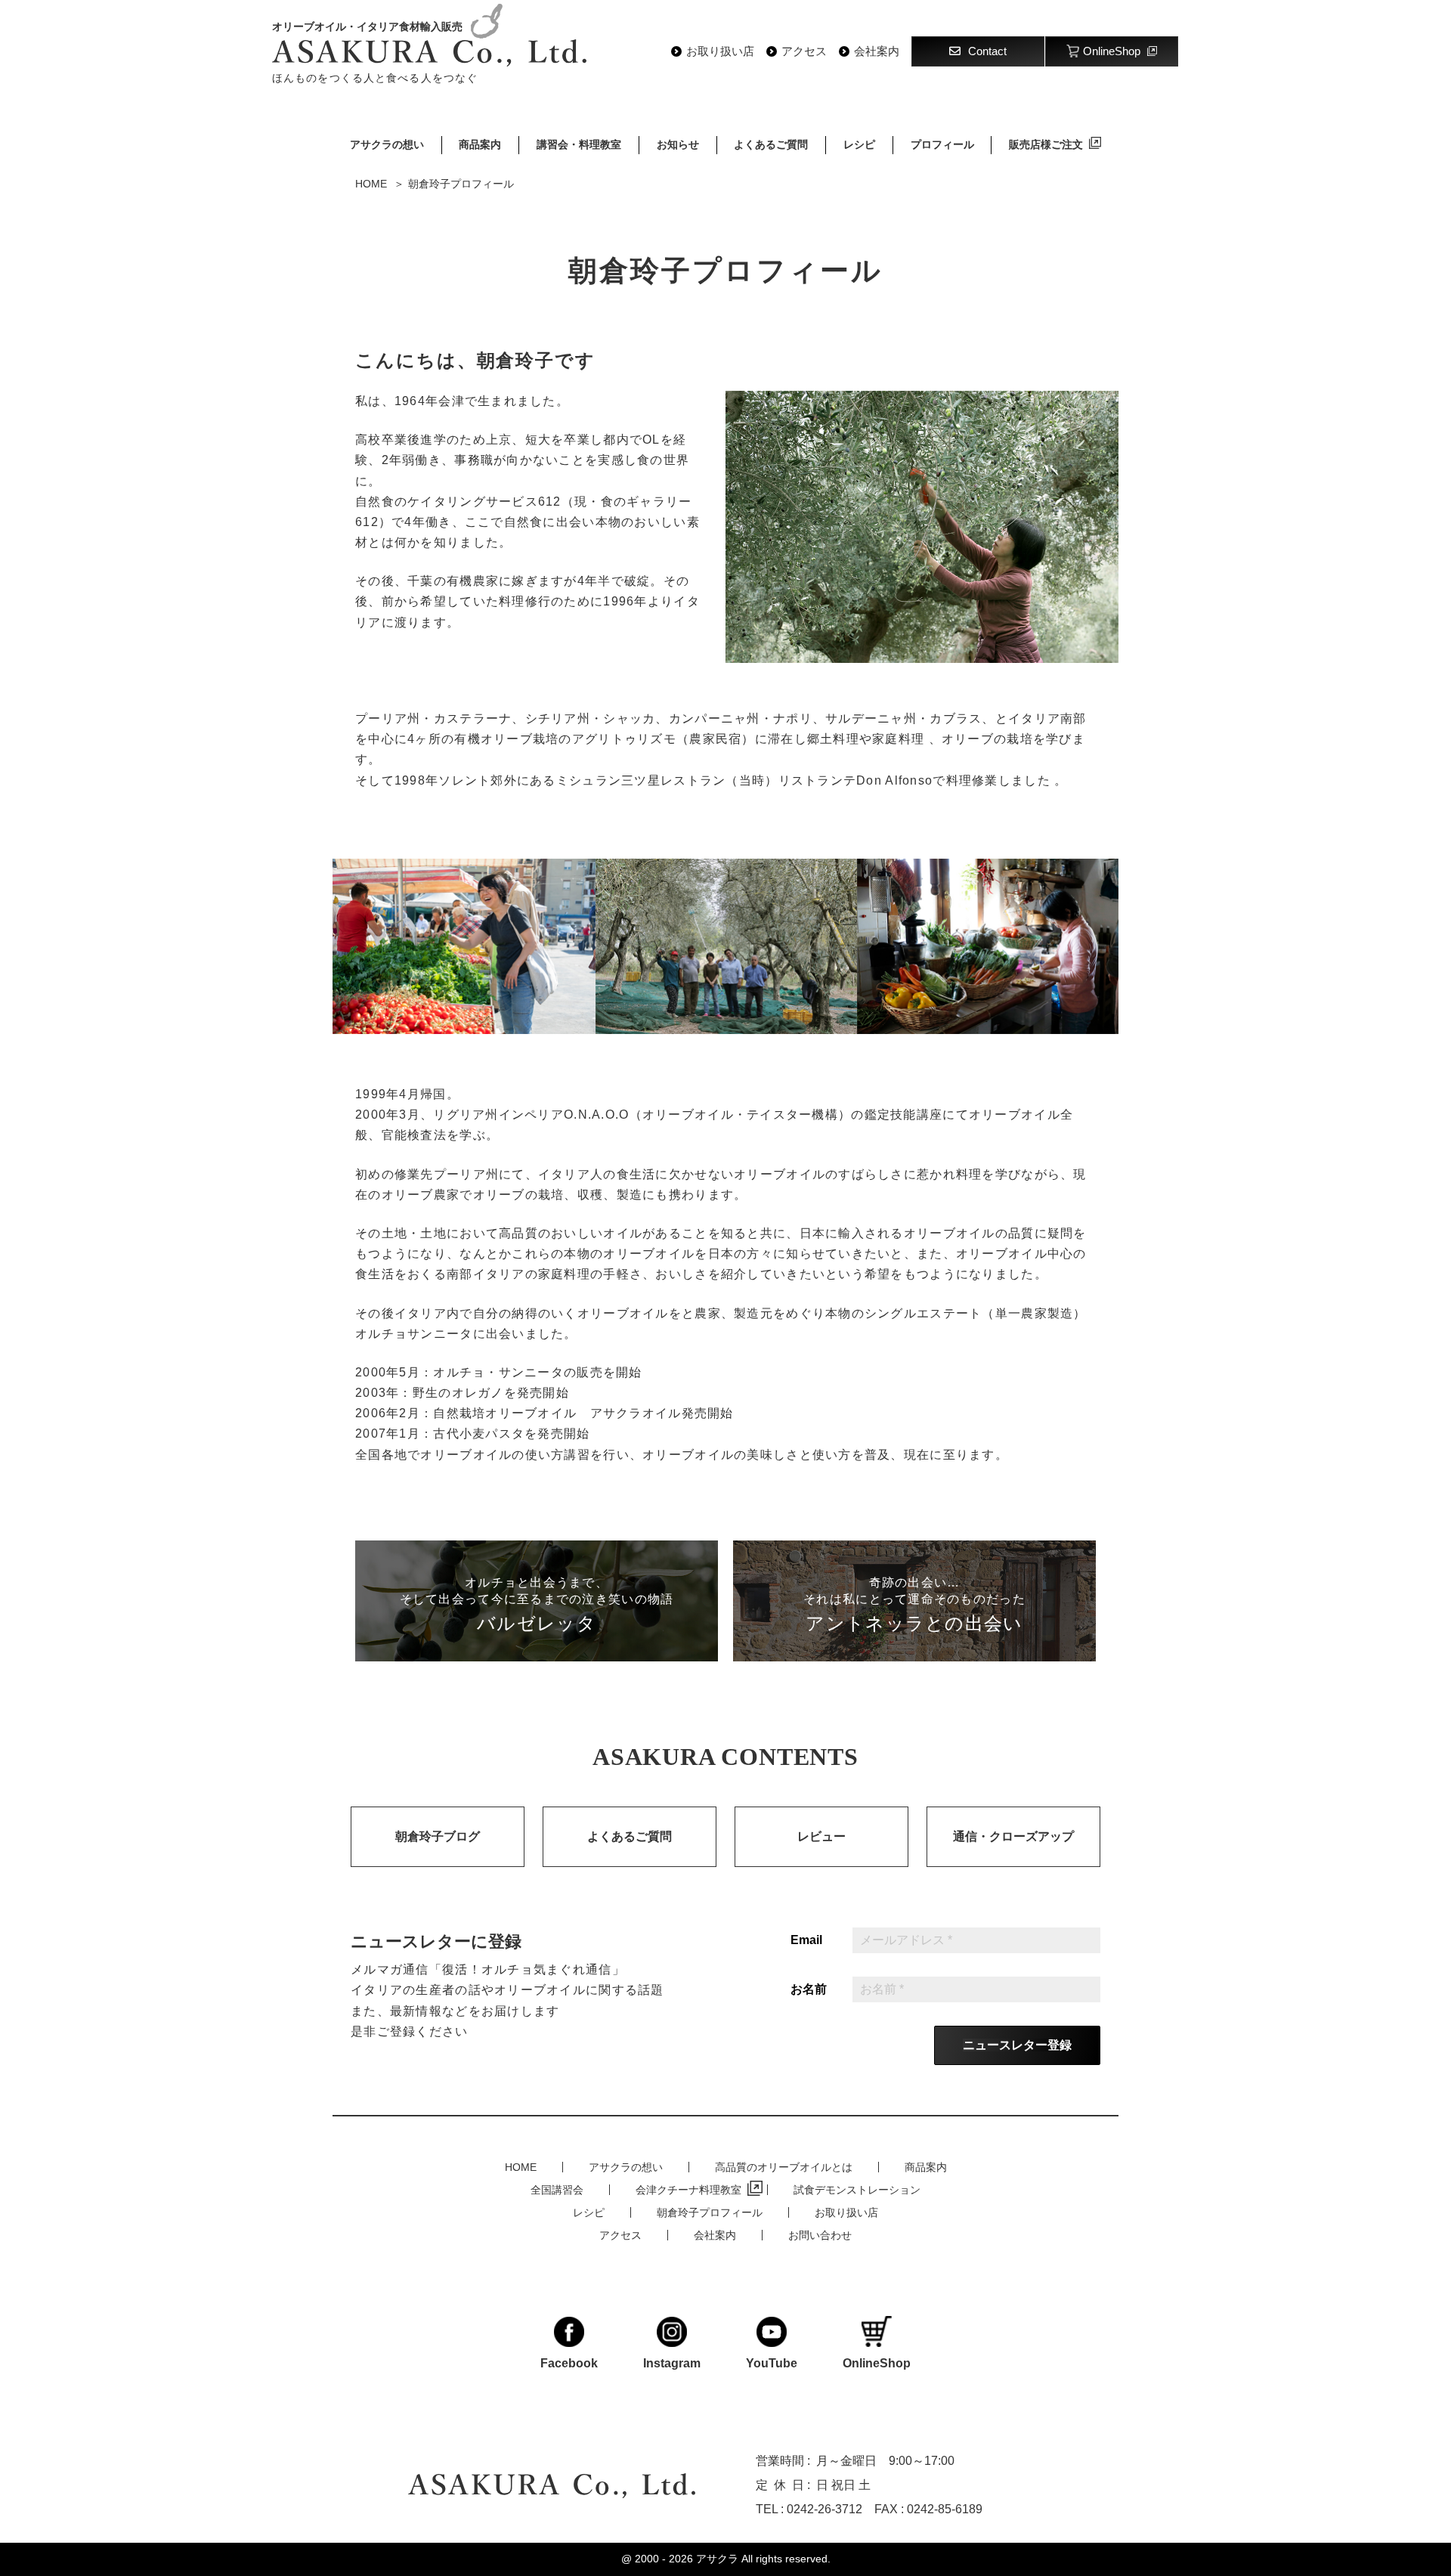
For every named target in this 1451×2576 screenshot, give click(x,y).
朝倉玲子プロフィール (710, 2212)
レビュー (821, 1836)
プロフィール (942, 144)
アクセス (804, 51)
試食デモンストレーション (857, 2190)
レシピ (859, 144)
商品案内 (480, 144)
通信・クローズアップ (1013, 1836)
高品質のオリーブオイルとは (784, 2167)
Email (806, 1940)
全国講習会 (557, 2190)
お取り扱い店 (720, 51)
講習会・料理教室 (579, 144)
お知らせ (678, 144)
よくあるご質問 (771, 144)
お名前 (809, 1989)
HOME (521, 2167)
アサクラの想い (387, 144)
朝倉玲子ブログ (438, 1836)
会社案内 (877, 51)
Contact (987, 51)
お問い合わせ (820, 2235)
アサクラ (717, 2559)
